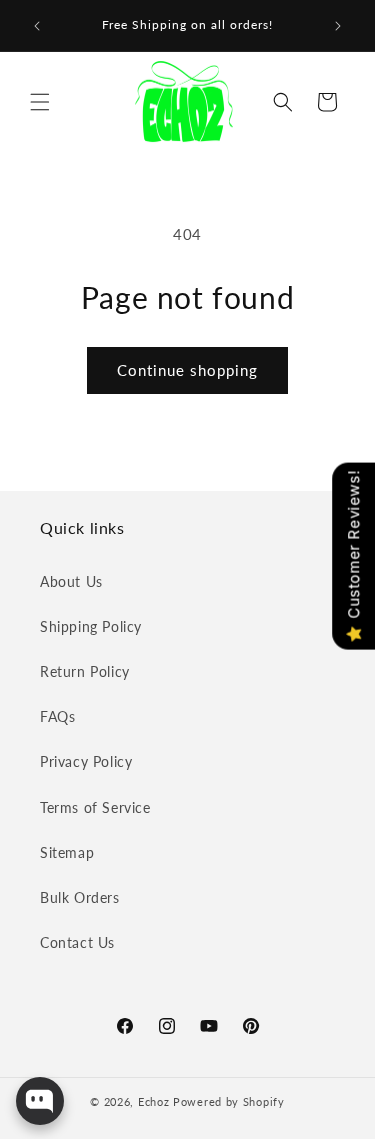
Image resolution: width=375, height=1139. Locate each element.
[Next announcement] (338, 26)
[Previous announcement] (37, 26)
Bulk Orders (80, 897)
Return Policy (85, 671)
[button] (40, 102)
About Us (71, 581)
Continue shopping (187, 370)
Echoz (154, 1101)
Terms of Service (95, 807)
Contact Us (77, 942)
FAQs (57, 716)
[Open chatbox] (40, 1101)
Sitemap (67, 852)
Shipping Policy (91, 626)
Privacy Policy (86, 761)
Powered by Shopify (229, 1101)
